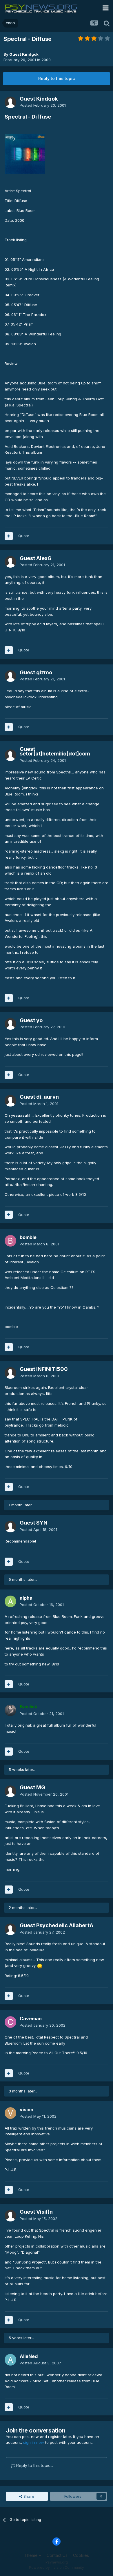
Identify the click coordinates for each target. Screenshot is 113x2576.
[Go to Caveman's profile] (10, 2022)
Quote (24, 536)
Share (28, 2496)
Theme (31, 2555)
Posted (43, 105)
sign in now (34, 2442)
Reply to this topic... (34, 2465)
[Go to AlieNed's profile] (10, 2360)
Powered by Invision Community (57, 2567)
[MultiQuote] (9, 536)
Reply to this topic (57, 78)
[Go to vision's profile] (10, 2113)
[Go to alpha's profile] (10, 1601)
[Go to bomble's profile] (10, 1241)
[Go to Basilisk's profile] (10, 1710)
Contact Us (57, 2555)
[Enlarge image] (25, 154)
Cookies (81, 2555)
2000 (46, 60)
